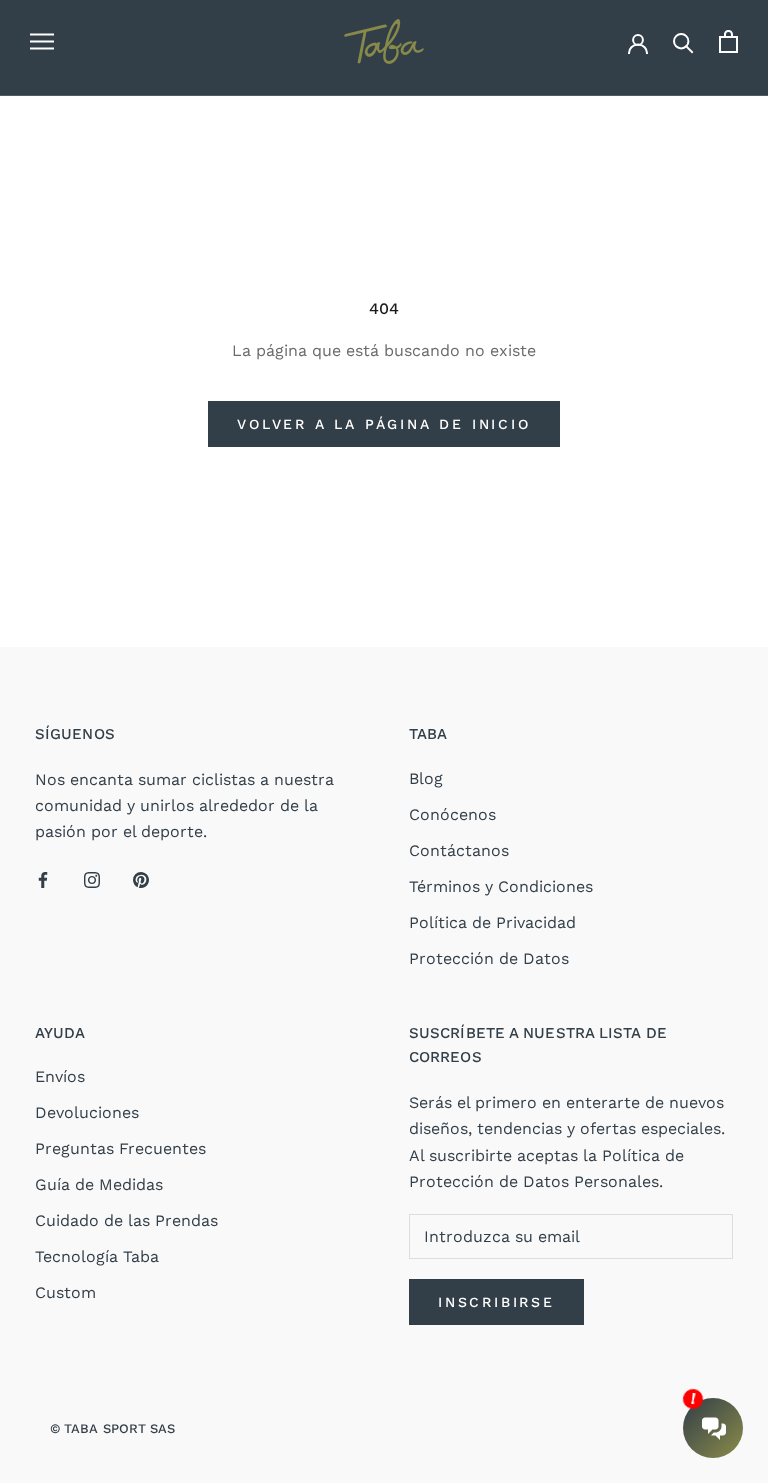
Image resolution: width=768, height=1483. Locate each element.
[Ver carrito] (728, 41)
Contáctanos (459, 850)
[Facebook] (43, 879)
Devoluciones (87, 1112)
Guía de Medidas (99, 1184)
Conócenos (452, 814)
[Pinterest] (141, 879)
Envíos (60, 1076)
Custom (65, 1292)
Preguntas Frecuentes (120, 1148)
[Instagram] (92, 879)
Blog (426, 778)
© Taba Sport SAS (113, 1428)
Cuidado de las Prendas (126, 1220)
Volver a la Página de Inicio (383, 424)
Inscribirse (496, 1302)
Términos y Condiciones (501, 886)
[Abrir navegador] (42, 42)
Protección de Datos (489, 958)
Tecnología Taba (97, 1256)
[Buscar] (683, 41)
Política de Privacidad (492, 922)
